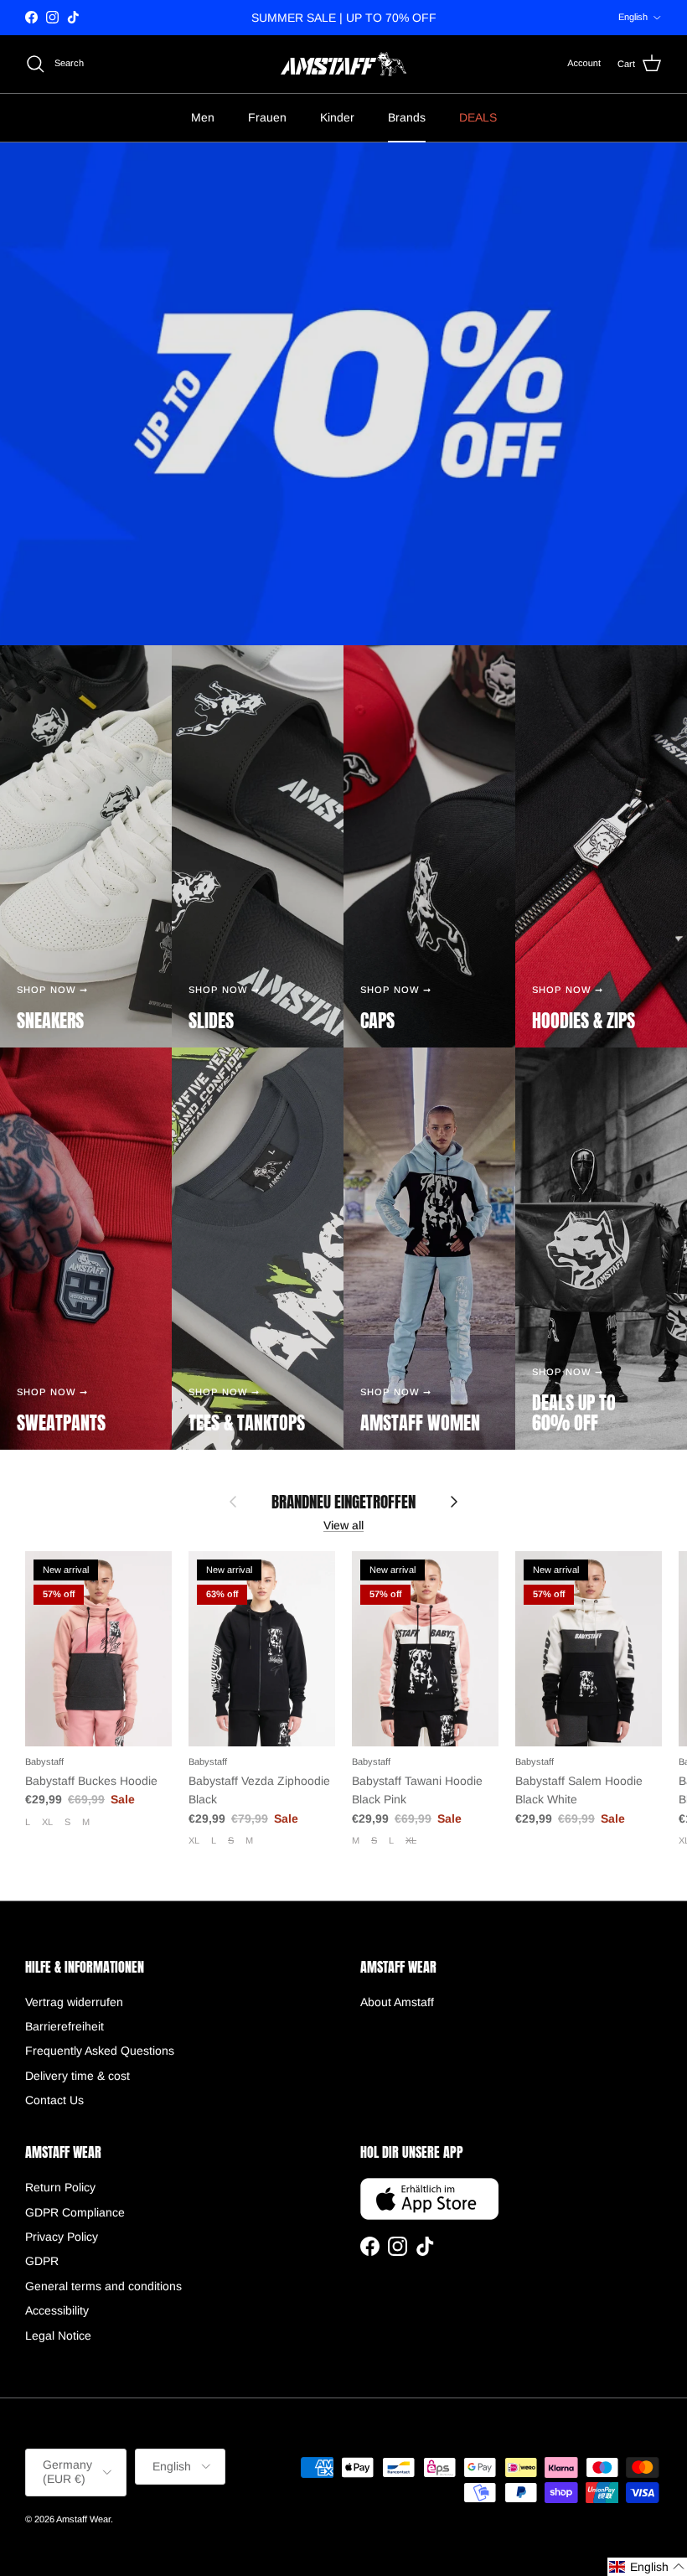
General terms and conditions (103, 2286)
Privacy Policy (62, 2237)
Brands (407, 117)
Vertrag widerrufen (74, 2002)
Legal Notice (58, 2335)
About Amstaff (397, 2002)
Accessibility (57, 2310)
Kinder (337, 117)
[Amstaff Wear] (343, 64)
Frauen (267, 117)
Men (203, 117)
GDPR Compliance (75, 2212)
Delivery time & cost (77, 2076)
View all (343, 1525)
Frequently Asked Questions (100, 2051)
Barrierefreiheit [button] (65, 2026)
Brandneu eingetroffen (343, 1502)
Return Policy (60, 2187)
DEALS (478, 117)
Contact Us (54, 2100)
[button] (647, 2567)
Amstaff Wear (83, 2519)
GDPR (42, 2261)
